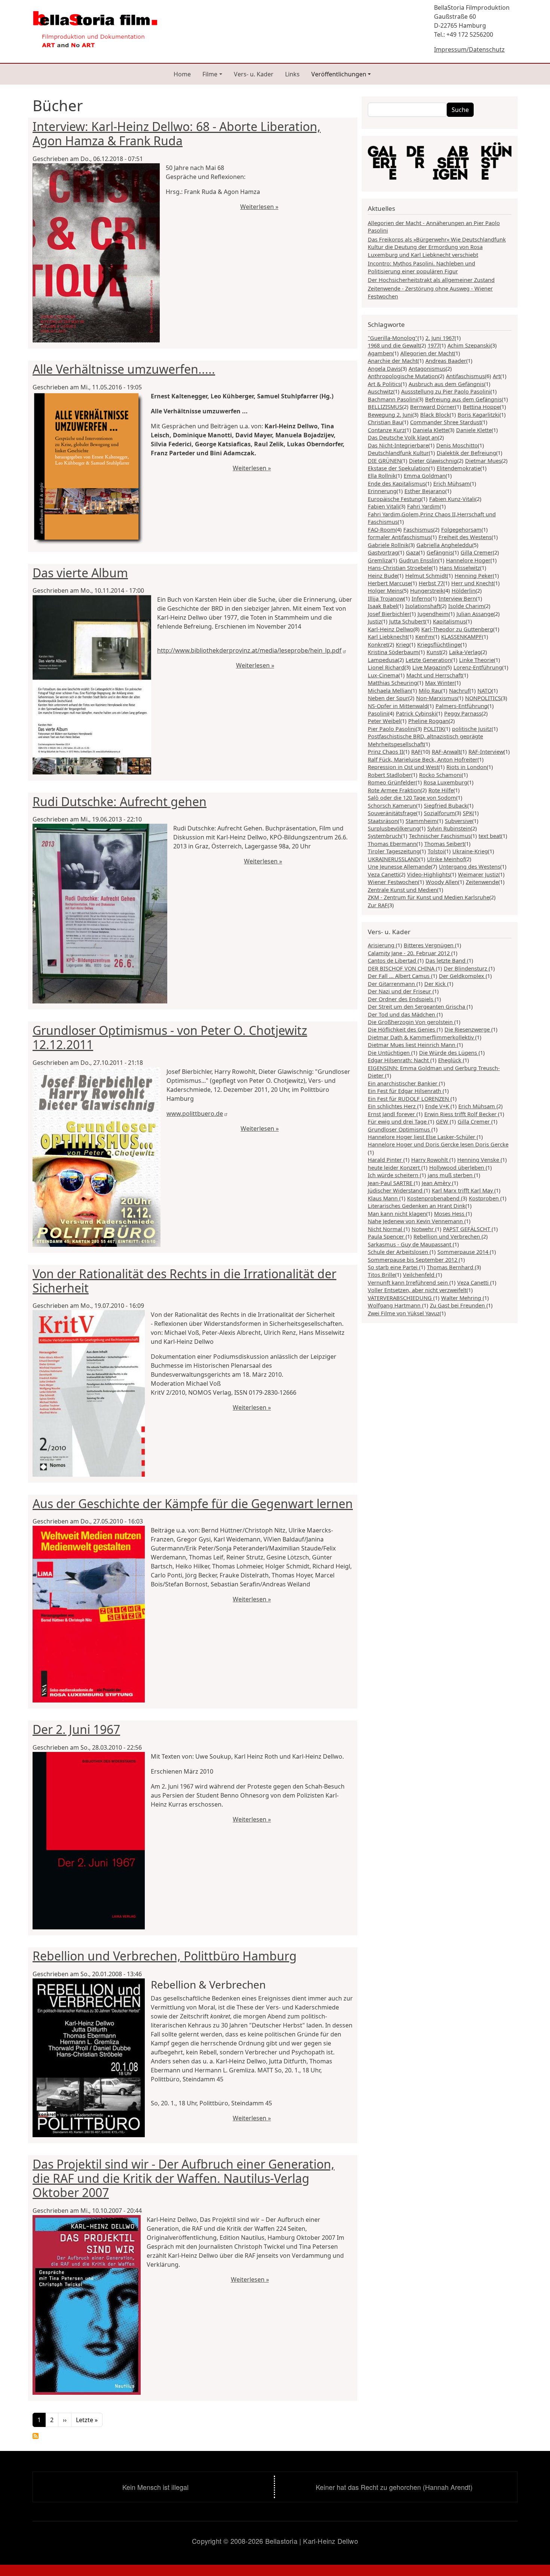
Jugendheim (433, 614)
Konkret (378, 644)
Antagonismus (427, 368)
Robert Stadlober (389, 775)
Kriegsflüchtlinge (439, 644)
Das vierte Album (80, 573)
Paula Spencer (387, 1236)
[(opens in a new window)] (440, 163)
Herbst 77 (431, 583)
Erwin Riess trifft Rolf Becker (461, 1114)
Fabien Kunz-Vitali (452, 499)
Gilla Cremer (477, 552)
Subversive (459, 821)
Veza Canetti (384, 874)
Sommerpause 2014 (464, 1252)
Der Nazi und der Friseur (400, 991)
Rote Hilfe (441, 790)
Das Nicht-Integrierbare (398, 445)
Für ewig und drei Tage (398, 1121)
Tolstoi (436, 851)
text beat (490, 836)
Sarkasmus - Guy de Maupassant (410, 1244)
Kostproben (485, 1198)
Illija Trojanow (386, 598)
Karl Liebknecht (388, 637)
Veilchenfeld (419, 1275)
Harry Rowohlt (430, 1160)
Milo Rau (430, 690)
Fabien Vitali (384, 506)
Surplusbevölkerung (394, 828)
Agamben (380, 353)
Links (292, 74)
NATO (485, 690)
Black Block (435, 414)
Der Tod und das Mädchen (402, 1014)
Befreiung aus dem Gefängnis (463, 399)
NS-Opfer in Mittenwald (398, 706)
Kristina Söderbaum (393, 652)
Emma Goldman (425, 476)
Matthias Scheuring (392, 683)
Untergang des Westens (470, 866)
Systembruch (384, 836)
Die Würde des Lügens (449, 1052)
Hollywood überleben (457, 1167)
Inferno (421, 598)
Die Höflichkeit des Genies (402, 1029)
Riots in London (467, 767)
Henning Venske (479, 1160)
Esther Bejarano (425, 491)
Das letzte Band (446, 960)
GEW (443, 1121)
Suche (460, 110)
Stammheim (421, 821)
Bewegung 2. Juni (390, 414)
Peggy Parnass (463, 713)
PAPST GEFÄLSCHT (467, 1229)
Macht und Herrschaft (434, 675)
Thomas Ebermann (392, 844)
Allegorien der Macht (427, 353)
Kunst (434, 652)
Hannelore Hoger (468, 560)
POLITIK (434, 729)
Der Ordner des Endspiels (401, 999)
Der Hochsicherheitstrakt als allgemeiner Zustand (431, 280)
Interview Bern (457, 598)
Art (496, 376)
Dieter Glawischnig (433, 461)
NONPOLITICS (483, 698)
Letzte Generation (428, 660)
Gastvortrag (383, 552)
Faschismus (418, 529)
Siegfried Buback (446, 805)
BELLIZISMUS (385, 407)
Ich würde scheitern (394, 1175)
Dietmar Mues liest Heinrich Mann (412, 1045)
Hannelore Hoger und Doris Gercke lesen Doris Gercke (438, 1144)
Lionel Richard (386, 667)
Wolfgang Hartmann (395, 1305)
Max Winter (440, 683)
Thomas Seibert (444, 844)
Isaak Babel (383, 606)
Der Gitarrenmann (392, 984)
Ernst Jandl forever (392, 1114)
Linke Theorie (476, 660)
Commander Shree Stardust (446, 422)
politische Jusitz (472, 729)
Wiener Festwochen (393, 882)
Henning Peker (474, 575)
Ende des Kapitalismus (397, 483)
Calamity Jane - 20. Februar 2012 (410, 953)
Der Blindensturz (466, 968)
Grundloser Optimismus (400, 1129)
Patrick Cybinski (416, 713)
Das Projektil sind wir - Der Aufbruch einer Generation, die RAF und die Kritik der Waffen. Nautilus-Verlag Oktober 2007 (184, 2178)
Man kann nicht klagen (397, 1213)
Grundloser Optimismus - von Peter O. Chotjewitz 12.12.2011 (170, 1037)
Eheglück (450, 1060)
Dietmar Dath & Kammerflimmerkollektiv (421, 1037)
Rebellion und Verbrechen (447, 1236)
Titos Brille (381, 1275)
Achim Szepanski (469, 345)
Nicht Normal (386, 1229)
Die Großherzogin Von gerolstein (411, 1022)
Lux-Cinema (383, 675)
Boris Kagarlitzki (479, 414)
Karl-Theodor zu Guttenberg (457, 629)
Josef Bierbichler (389, 614)
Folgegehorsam (461, 529)
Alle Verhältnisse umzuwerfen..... (124, 369)
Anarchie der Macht (393, 361)
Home (182, 74)
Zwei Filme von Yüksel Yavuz (404, 1313)
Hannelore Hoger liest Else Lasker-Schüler (422, 1137)
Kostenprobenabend (434, 1198)
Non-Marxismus (437, 698)
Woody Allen (442, 882)
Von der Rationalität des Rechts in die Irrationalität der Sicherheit (184, 1281)
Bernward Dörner (433, 407)
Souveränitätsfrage (392, 813)
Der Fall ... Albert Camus (399, 976)
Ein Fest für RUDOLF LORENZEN (409, 1099)
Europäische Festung (395, 499)
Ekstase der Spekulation (398, 468)
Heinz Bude (383, 575)
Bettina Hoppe (481, 407)
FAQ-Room (382, 529)
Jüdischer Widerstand (396, 1190)
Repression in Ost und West (403, 767)
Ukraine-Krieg (470, 851)
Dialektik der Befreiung (466, 453)
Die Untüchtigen (389, 1052)
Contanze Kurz (386, 430)
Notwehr (423, 1229)
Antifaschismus (465, 376)
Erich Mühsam (452, 483)
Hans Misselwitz (460, 568)
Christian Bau (385, 422)
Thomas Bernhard (451, 1267)
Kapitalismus (449, 621)
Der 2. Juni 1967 (76, 1729)
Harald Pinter (386, 1160)
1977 (434, 345)
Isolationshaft (423, 606)
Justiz (375, 621)
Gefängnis (440, 552)
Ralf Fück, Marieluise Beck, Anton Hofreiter (423, 759)
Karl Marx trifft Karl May (463, 1190)
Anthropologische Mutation (403, 376)
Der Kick (436, 984)
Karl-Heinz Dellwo (391, 629)
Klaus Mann (384, 1198)
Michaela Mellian (389, 690)
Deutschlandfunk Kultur (398, 453)
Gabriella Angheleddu (444, 545)
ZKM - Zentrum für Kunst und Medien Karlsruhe (429, 897)
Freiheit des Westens (465, 537)
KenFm (424, 637)
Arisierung (382, 945)
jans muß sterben (451, 1175)
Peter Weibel (384, 721)
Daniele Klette (474, 430)
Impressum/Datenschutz (469, 49)
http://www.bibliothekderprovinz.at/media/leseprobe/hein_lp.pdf (249, 650)
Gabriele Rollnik (388, 545)
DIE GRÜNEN (384, 461)
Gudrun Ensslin (418, 560)
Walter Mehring (462, 1298)
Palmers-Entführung (462, 706)
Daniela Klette (430, 430)
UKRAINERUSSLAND (393, 859)
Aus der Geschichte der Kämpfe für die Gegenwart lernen (193, 1503)
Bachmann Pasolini (392, 399)
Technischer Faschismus (440, 836)
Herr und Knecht (472, 583)
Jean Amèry (437, 1183)
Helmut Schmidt (426, 575)
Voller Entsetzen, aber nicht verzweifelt (417, 1290)
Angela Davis (384, 368)
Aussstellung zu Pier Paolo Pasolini (446, 391)
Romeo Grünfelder (392, 782)
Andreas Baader (446, 361)
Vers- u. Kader (254, 74)
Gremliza (379, 560)
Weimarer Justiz (478, 874)
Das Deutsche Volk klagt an (403, 437)
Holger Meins (385, 590)
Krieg (403, 644)
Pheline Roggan (428, 721)
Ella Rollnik (382, 476)
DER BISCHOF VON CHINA (402, 968)
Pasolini (378, 713)
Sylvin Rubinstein (449, 828)
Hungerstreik (427, 590)
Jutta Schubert (407, 621)
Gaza (412, 552)
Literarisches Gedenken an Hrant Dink (417, 1206)
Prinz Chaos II (386, 751)
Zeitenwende (482, 882)
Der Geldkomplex (462, 976)
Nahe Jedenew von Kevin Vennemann (416, 1221)
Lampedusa (383, 660)
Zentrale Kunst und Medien (402, 890)
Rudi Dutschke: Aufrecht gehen (120, 801)
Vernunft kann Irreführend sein (409, 1282)
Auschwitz (381, 391)
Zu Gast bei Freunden (458, 1305)
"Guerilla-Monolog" (393, 338)
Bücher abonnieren (36, 2436)
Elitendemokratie (459, 468)
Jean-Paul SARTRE (391, 1183)
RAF (416, 751)
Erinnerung (382, 491)
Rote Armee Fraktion (394, 790)
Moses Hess (450, 1213)
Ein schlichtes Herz (392, 1106)
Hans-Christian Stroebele (400, 568)
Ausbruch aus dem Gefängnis (446, 384)
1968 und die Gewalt (394, 345)
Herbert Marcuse (389, 583)
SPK (468, 813)
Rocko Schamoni (440, 775)
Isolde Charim (466, 606)
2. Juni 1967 (440, 338)
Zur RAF (378, 905)
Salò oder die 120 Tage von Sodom (412, 798)
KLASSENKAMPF (462, 637)
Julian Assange (475, 614)
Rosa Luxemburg (445, 782)
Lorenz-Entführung (478, 667)
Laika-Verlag (465, 652)
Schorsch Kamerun (392, 805)
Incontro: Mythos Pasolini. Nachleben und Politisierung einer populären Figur (421, 267)
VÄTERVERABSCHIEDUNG (401, 1298)
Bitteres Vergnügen (429, 945)
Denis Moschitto (457, 445)
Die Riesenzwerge (468, 1029)
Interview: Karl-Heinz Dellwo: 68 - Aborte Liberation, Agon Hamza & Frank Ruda (177, 133)
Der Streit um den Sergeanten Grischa (417, 1006)
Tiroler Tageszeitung (394, 851)
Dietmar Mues (483, 461)
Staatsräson (383, 821)
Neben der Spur (388, 698)
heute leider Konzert (395, 1167)
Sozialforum (439, 813)
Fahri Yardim (423, 506)
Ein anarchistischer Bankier (403, 1083)
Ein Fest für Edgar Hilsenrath (405, 1091)
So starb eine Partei (393, 1267)
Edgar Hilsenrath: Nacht (399, 1060)
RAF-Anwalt (446, 751)
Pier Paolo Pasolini (392, 729)
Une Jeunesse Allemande (399, 866)
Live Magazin (429, 667)
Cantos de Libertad (393, 960)
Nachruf (459, 690)
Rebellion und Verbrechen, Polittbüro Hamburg (165, 1956)
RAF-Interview (486, 751)
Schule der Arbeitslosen (399, 1252)
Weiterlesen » (259, 207)
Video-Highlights (429, 874)
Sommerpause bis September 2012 (413, 1260)
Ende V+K (438, 1106)
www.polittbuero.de (195, 1114)
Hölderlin (464, 590)
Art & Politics (384, 384)
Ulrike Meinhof (446, 859)
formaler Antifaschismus (399, 537)
